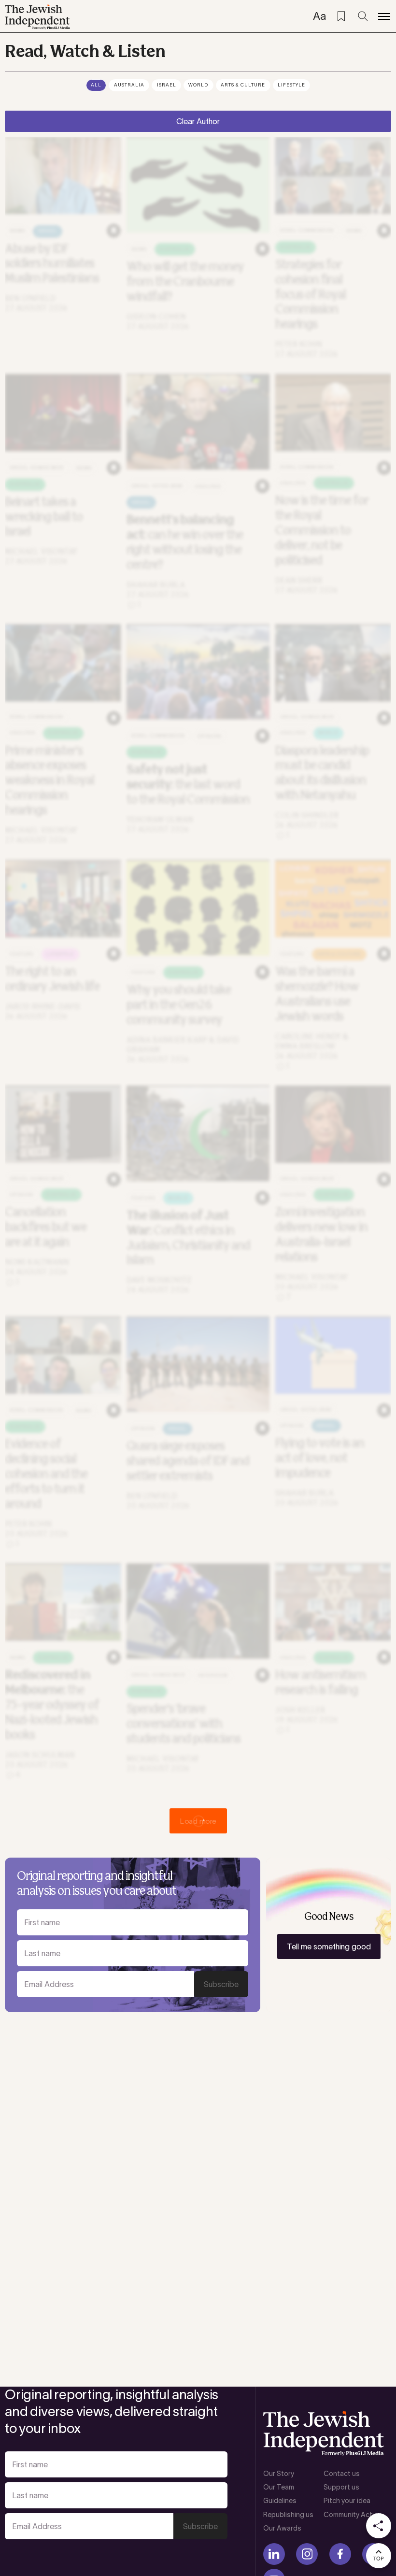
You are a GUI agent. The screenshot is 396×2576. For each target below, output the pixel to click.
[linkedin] (274, 2554)
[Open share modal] (379, 2526)
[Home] (37, 17)
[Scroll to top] (379, 2556)
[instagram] (307, 2554)
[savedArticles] (341, 16)
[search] (363, 16)
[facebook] (340, 2554)
